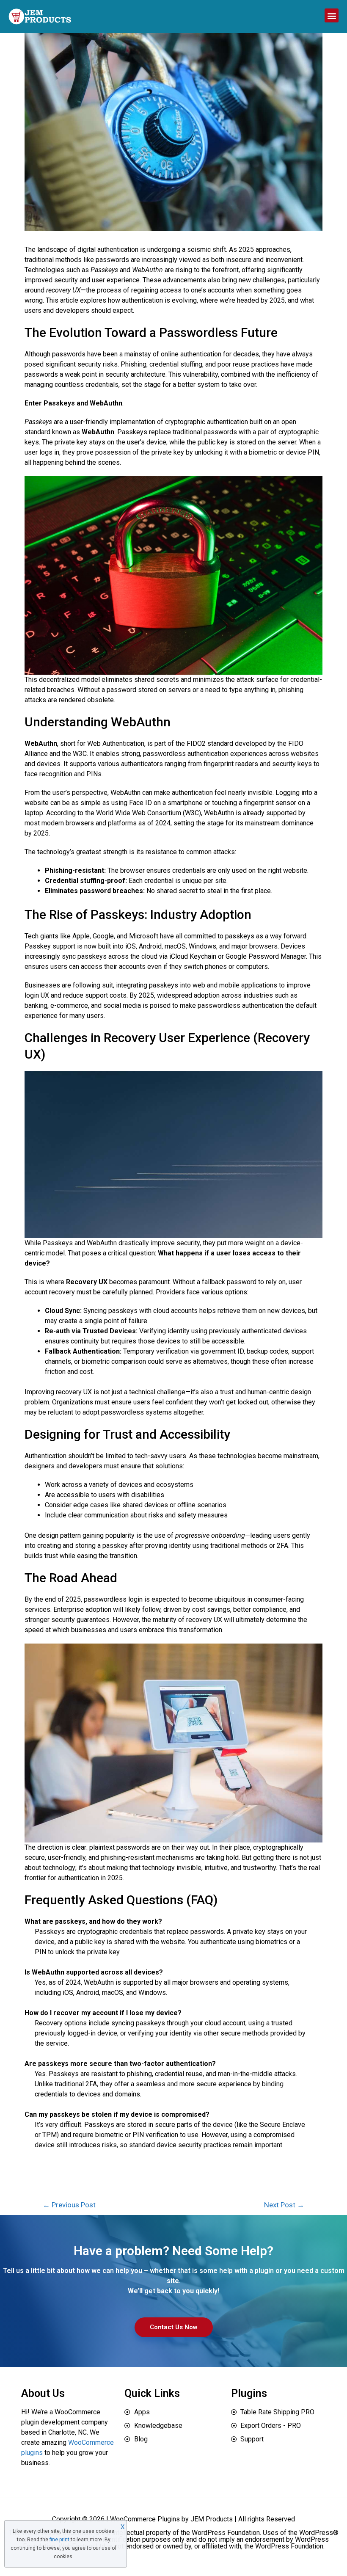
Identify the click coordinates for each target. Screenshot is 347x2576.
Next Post (284, 2205)
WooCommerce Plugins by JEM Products (171, 2519)
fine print (59, 2540)
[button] (332, 15)
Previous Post (69, 2205)
